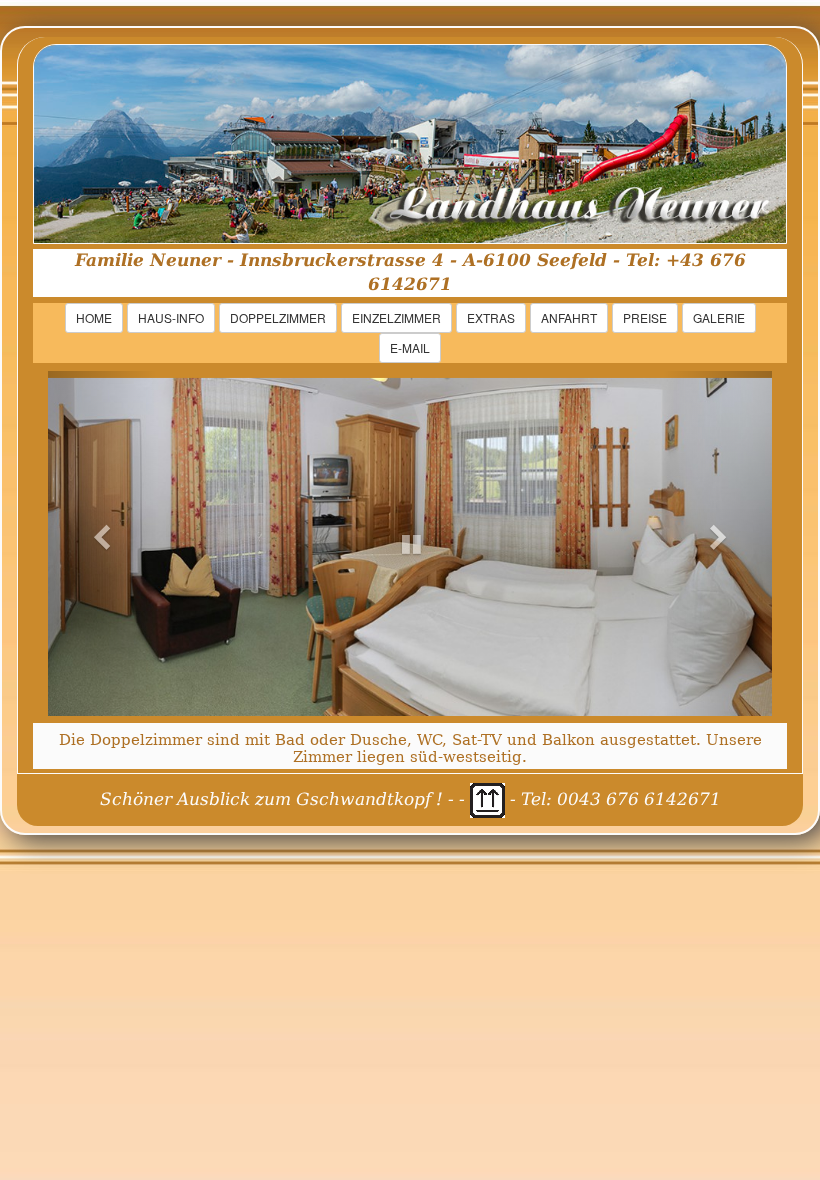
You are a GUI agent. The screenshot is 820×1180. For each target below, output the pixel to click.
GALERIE (719, 317)
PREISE (645, 317)
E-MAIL (410, 347)
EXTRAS (491, 317)
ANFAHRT (569, 317)
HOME (94, 317)
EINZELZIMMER (396, 317)
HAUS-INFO (171, 317)
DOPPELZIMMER (278, 317)
